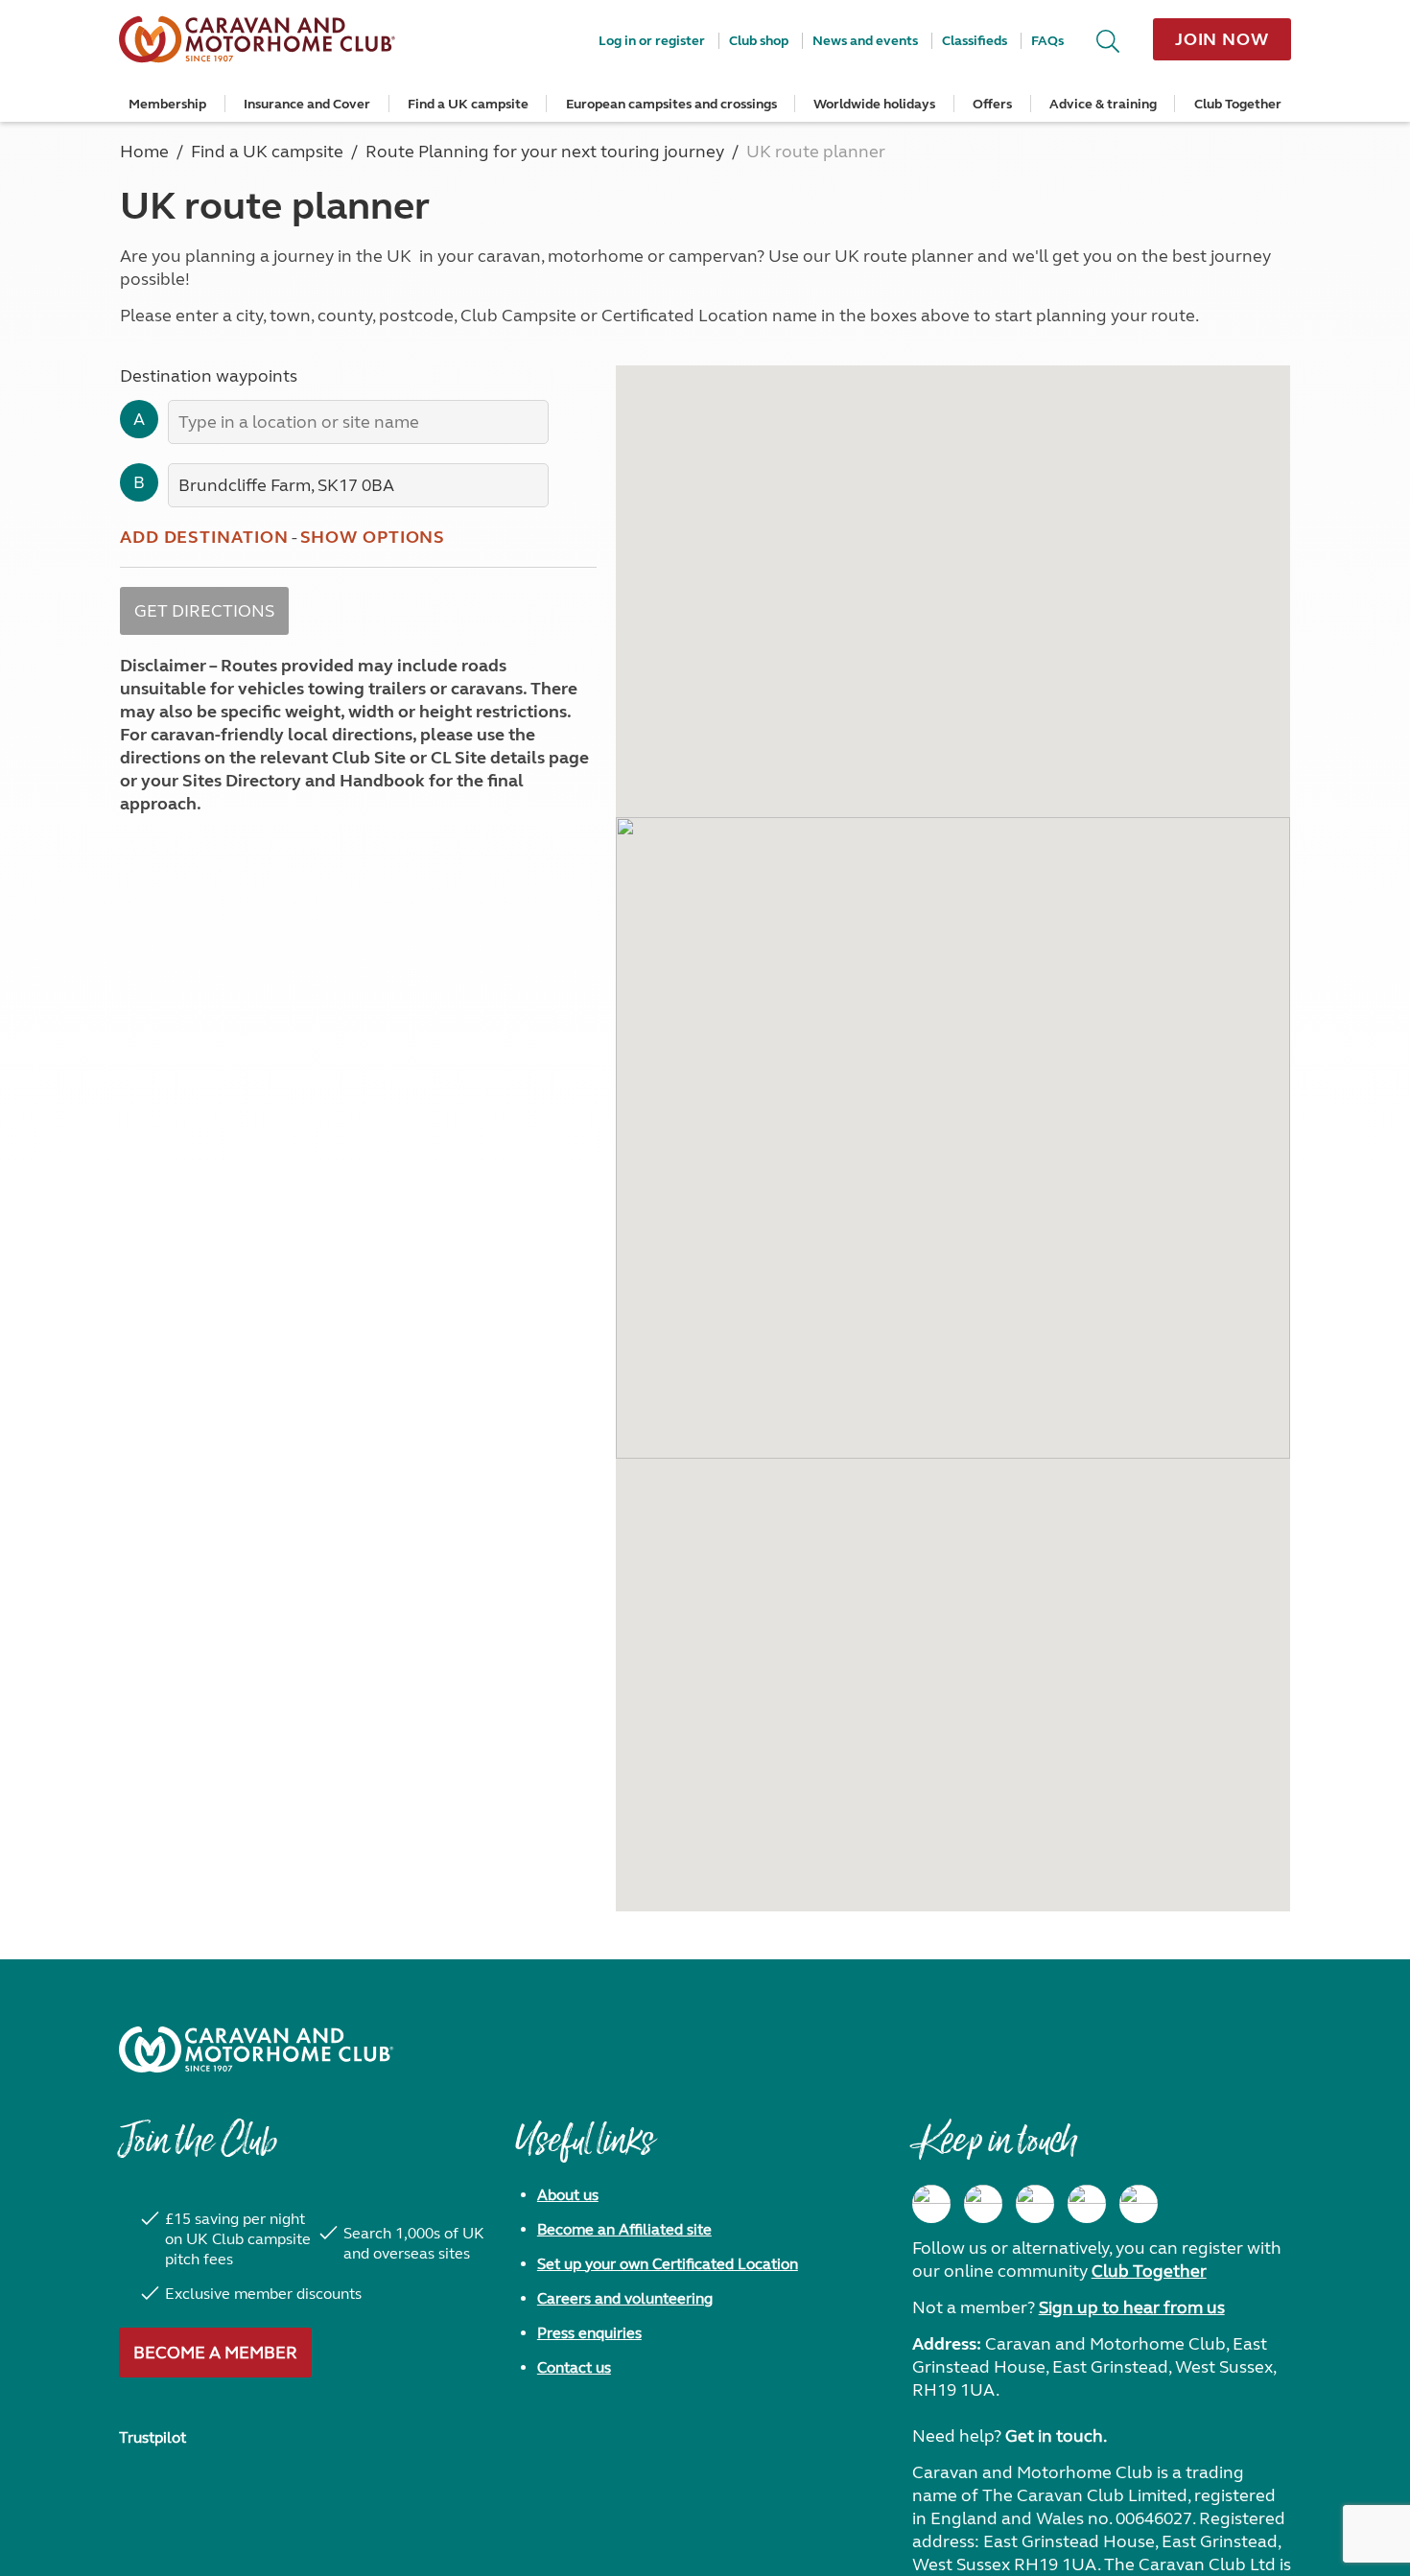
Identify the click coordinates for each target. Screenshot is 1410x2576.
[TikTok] (1139, 2204)
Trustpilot (153, 2437)
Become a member (215, 2353)
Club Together (1238, 104)
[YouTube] (1087, 2204)
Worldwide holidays (874, 104)
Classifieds (975, 41)
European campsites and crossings (671, 104)
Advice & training (1103, 104)
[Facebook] (931, 2204)
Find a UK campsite (468, 104)
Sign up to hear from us (1132, 2307)
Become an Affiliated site (624, 2229)
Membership (167, 104)
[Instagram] (983, 2204)
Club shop (759, 41)
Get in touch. (1056, 2436)
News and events (865, 41)
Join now (1222, 39)
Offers (992, 104)
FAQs (1047, 41)
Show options (373, 537)
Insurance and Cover (307, 104)
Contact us (574, 2367)
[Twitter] (1035, 2204)
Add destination (204, 537)
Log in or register (652, 41)
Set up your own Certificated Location (668, 2264)
